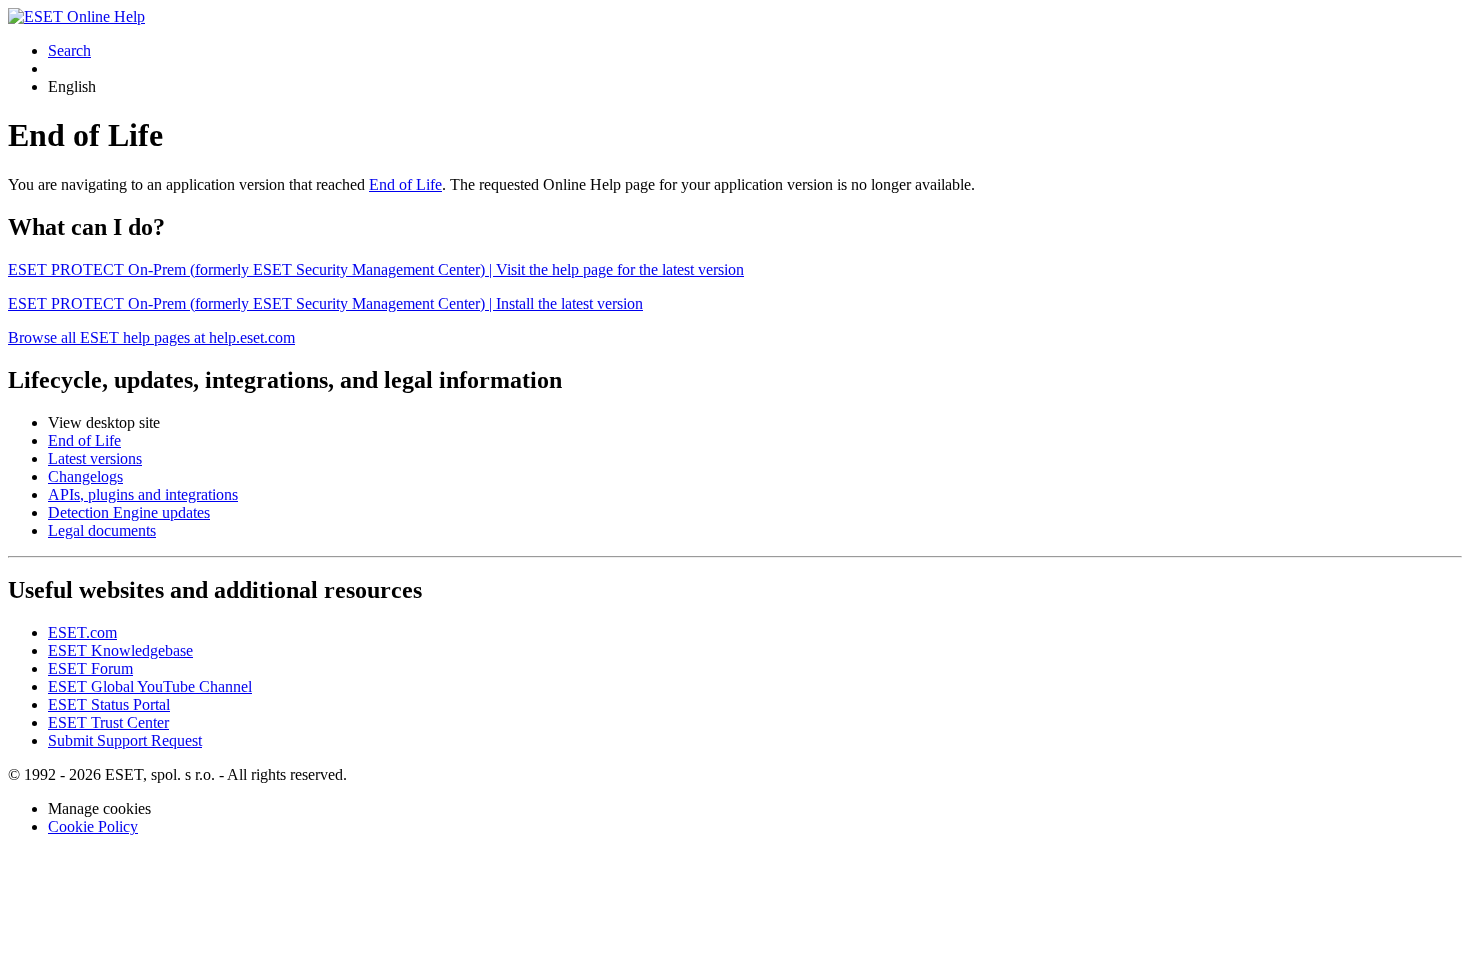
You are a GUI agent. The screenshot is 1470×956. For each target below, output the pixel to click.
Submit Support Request (125, 740)
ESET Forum (90, 668)
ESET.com (82, 632)
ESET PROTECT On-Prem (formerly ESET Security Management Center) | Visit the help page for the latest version (376, 269)
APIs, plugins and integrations (143, 494)
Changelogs (85, 476)
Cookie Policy (93, 826)
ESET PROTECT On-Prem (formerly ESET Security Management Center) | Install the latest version (325, 303)
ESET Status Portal (109, 704)
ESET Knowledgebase (120, 650)
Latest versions (95, 458)
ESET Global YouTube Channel (150, 686)
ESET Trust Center (108, 722)
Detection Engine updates (129, 512)
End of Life (405, 184)
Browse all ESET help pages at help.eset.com (151, 337)
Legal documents (102, 530)
